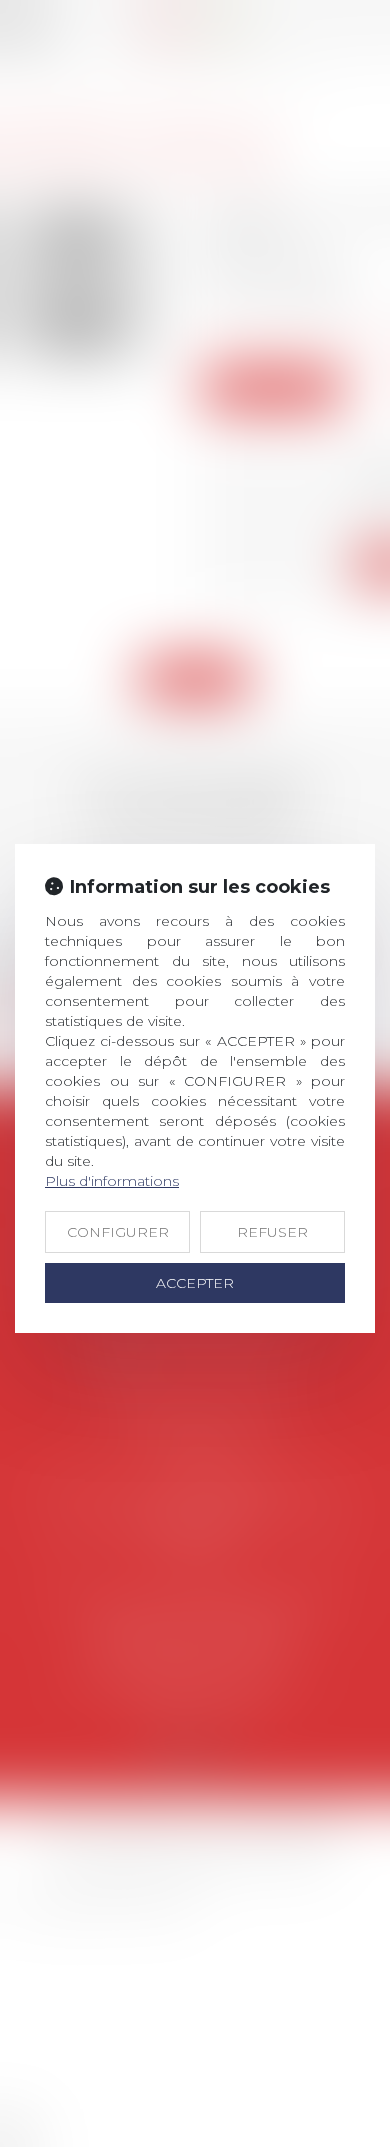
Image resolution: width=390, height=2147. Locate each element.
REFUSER (272, 1232)
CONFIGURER (118, 1232)
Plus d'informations (112, 1181)
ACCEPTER (195, 1283)
